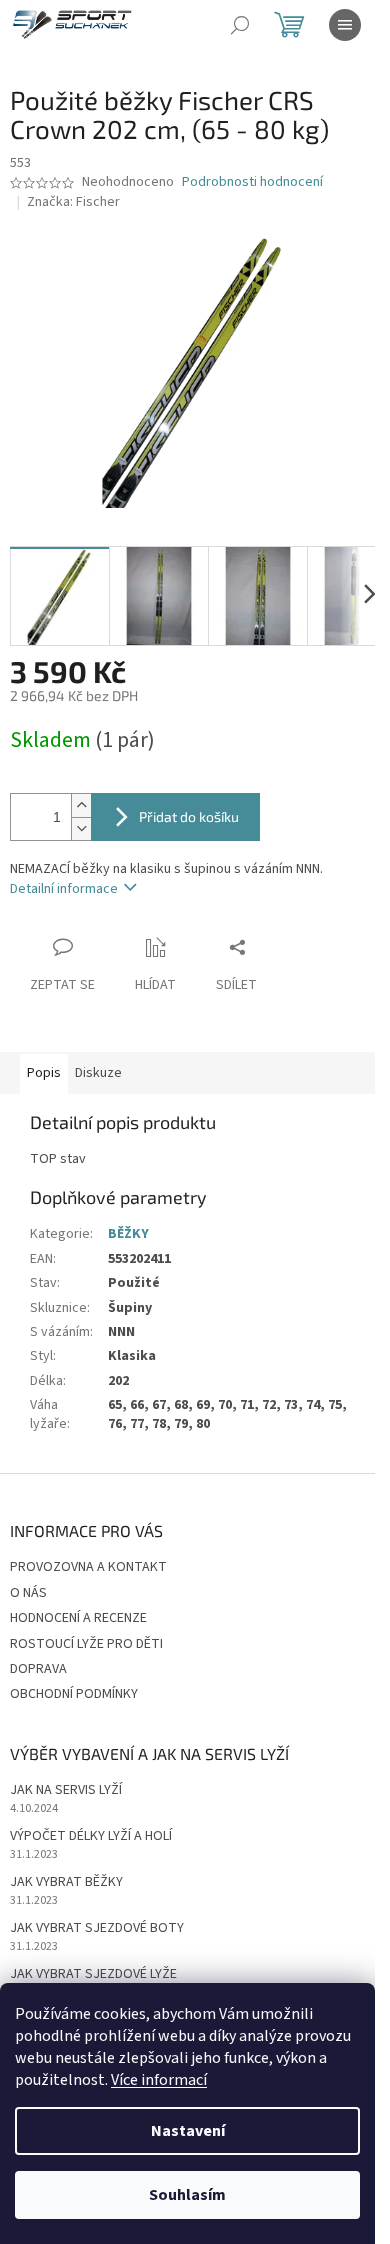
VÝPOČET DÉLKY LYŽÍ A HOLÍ (91, 1836)
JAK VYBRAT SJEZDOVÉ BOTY (97, 1928)
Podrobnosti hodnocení (252, 182)
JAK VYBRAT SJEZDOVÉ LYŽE (93, 1974)
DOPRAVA (38, 1669)
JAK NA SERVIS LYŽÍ (66, 1790)
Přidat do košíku (189, 816)
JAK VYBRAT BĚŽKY (66, 1882)
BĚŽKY (128, 1234)
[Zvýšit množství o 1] (81, 805)
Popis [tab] (44, 1073)
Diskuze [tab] (98, 1073)
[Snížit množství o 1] (81, 828)
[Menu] (345, 25)
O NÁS (28, 1593)
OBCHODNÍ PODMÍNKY (74, 1694)
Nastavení (188, 2131)
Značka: (73, 202)
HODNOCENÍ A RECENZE (78, 1618)
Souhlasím (187, 2195)
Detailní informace (64, 889)
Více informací (159, 2080)
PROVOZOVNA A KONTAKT (88, 1567)
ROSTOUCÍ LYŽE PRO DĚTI (86, 1644)
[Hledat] (240, 25)
